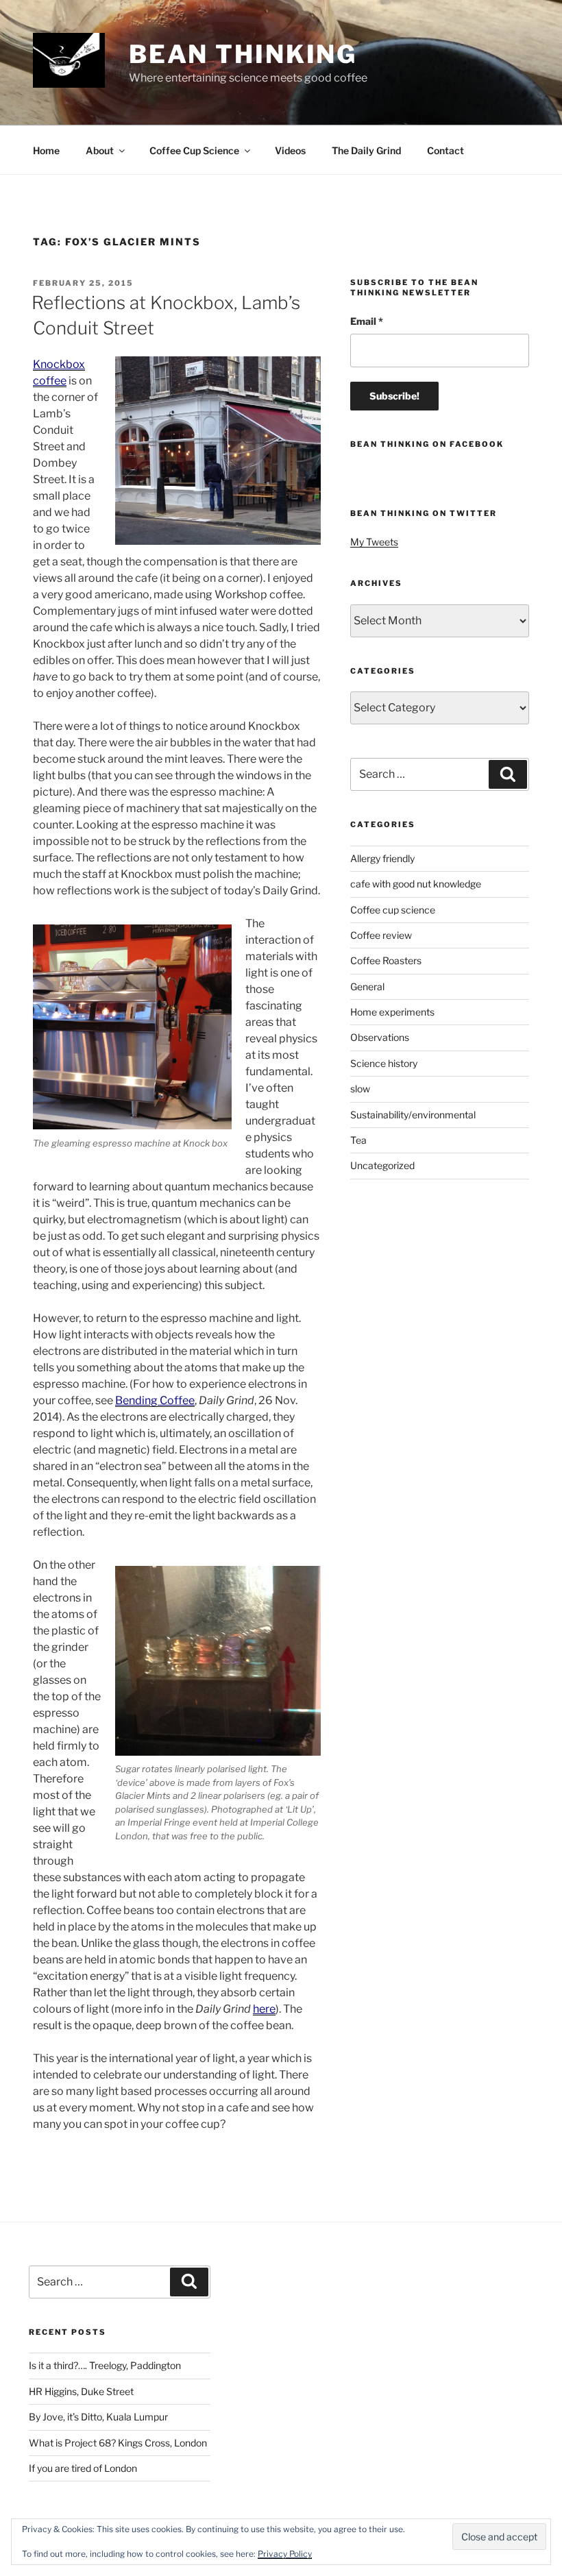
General (367, 986)
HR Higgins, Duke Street (81, 2391)
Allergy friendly (382, 858)
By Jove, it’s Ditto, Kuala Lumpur (98, 2417)
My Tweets (374, 542)
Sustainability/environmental (413, 1115)
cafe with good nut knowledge (416, 884)
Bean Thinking (243, 54)
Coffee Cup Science (194, 150)
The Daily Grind (366, 150)
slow (360, 1089)
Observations (380, 1037)
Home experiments (392, 1012)
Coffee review (381, 935)
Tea (358, 1140)
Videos (290, 150)
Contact (445, 150)
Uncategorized (382, 1165)
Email (367, 321)
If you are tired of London (83, 2468)
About (100, 150)
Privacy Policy (285, 2554)
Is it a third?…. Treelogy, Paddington (105, 2365)
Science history (384, 1063)
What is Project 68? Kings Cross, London (118, 2443)
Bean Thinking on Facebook (427, 444)
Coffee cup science (393, 910)
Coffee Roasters (386, 960)
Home (46, 150)
